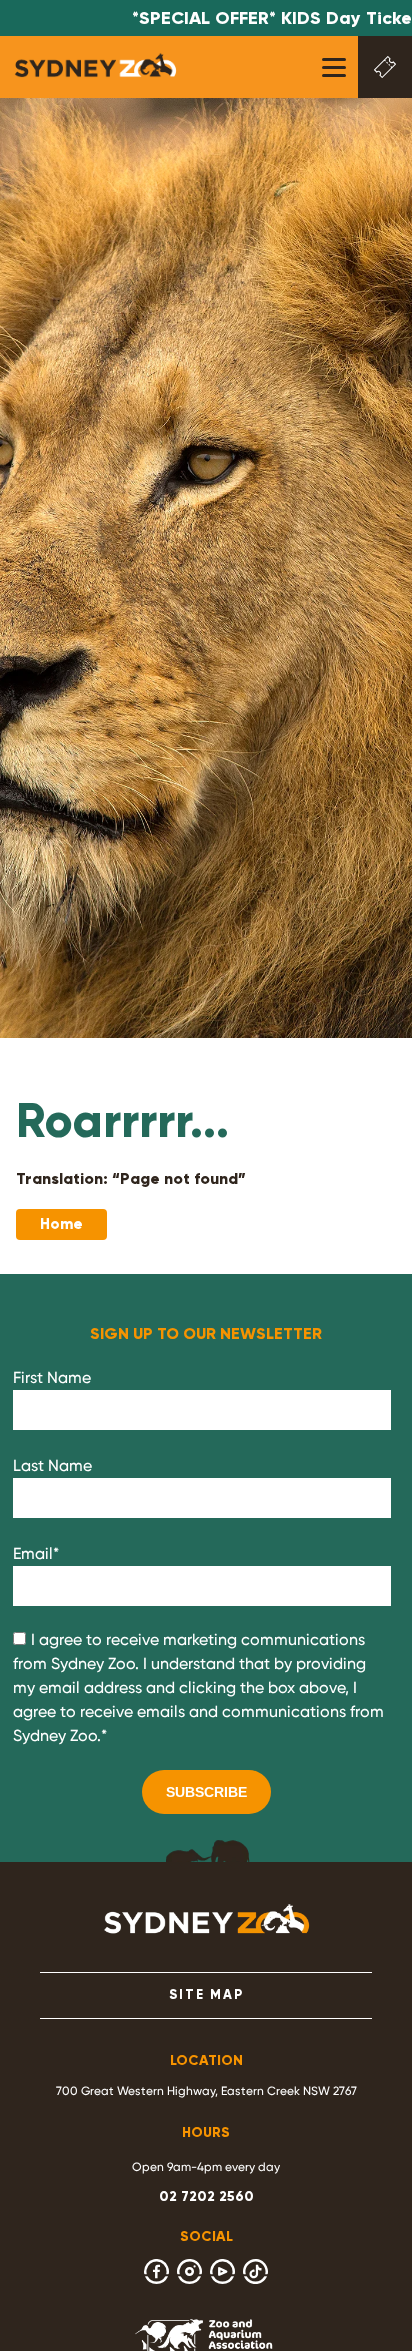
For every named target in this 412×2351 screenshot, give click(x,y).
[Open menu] (334, 67)
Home (61, 1224)
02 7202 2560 (206, 2196)
